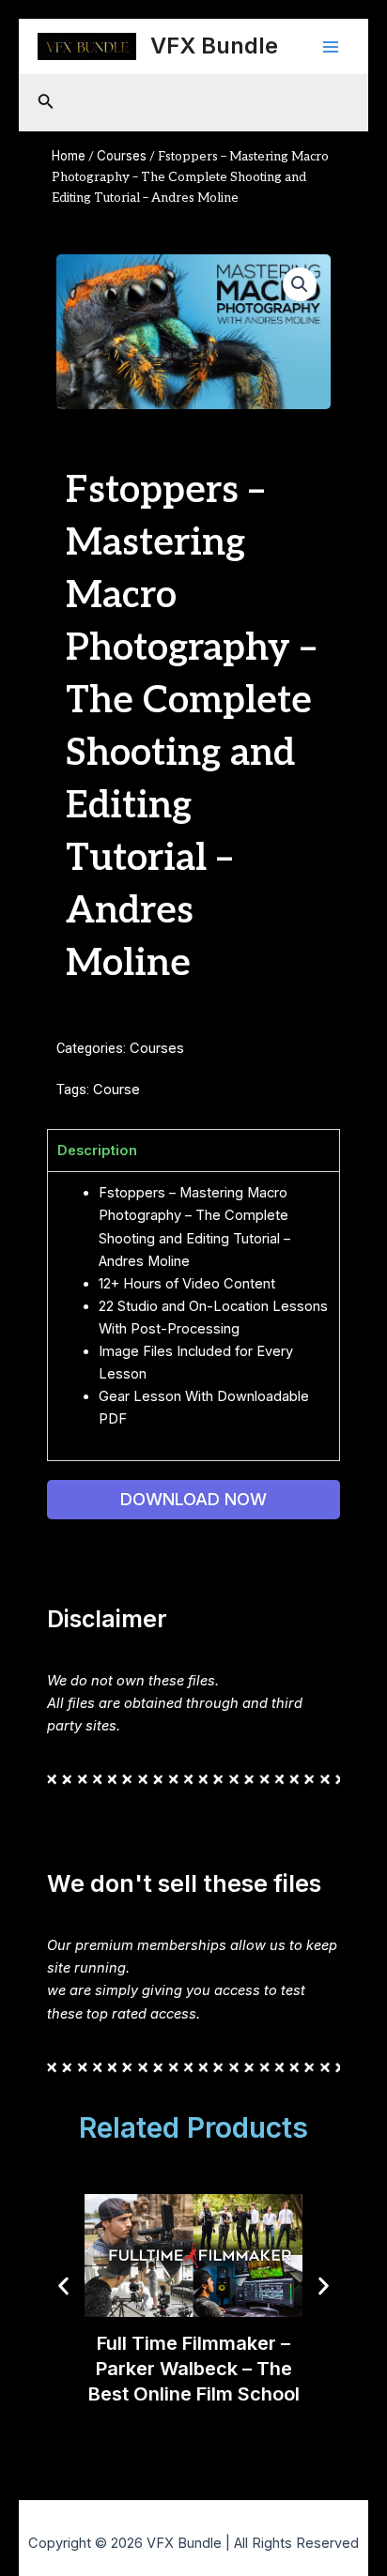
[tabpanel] (193, 1316)
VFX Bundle (214, 46)
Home (69, 156)
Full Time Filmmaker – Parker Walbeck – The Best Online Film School (194, 2368)
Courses (122, 156)
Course (116, 1090)
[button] (300, 284)
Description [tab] (97, 1151)
